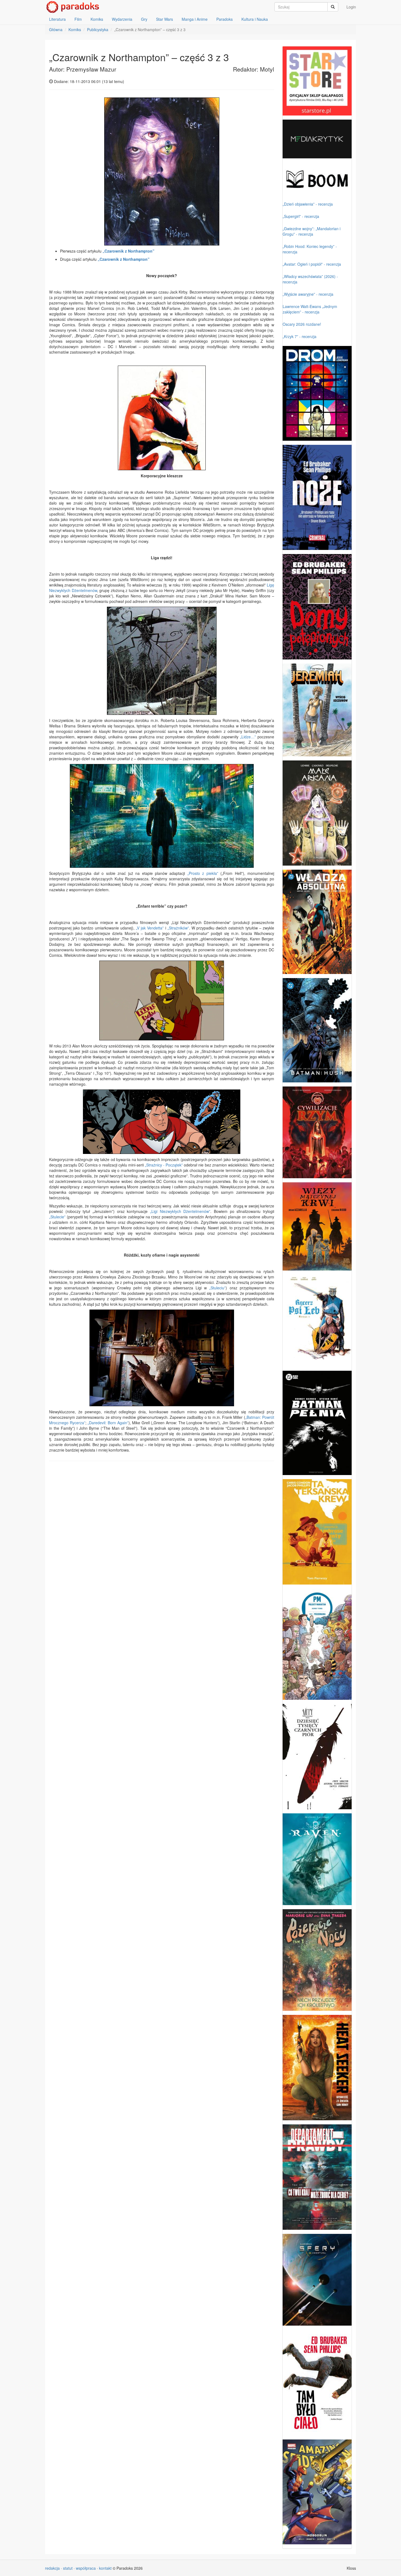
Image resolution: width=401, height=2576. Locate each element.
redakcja (52, 2568)
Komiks (97, 19)
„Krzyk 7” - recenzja (300, 336)
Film (78, 19)
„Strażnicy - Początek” (164, 1165)
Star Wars (164, 19)
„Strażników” (178, 928)
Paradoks (225, 19)
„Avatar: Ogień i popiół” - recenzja (312, 264)
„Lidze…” (248, 737)
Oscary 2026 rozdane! (302, 324)
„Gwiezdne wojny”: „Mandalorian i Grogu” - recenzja (312, 231)
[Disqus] (162, 1535)
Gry (144, 19)
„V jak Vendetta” (150, 928)
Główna (56, 29)
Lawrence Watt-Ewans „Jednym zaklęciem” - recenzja (310, 309)
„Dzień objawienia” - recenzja (308, 204)
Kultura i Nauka (255, 19)
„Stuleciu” (217, 1288)
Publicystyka (98, 29)
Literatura (57, 19)
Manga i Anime (195, 19)
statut (68, 2568)
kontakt (105, 2568)
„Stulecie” (57, 1217)
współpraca (86, 2568)
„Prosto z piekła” (203, 873)
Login (351, 7)
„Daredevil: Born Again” (108, 1423)
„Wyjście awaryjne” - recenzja (308, 294)
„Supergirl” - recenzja (301, 216)
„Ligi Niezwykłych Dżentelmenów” (180, 1211)
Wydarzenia (122, 19)
